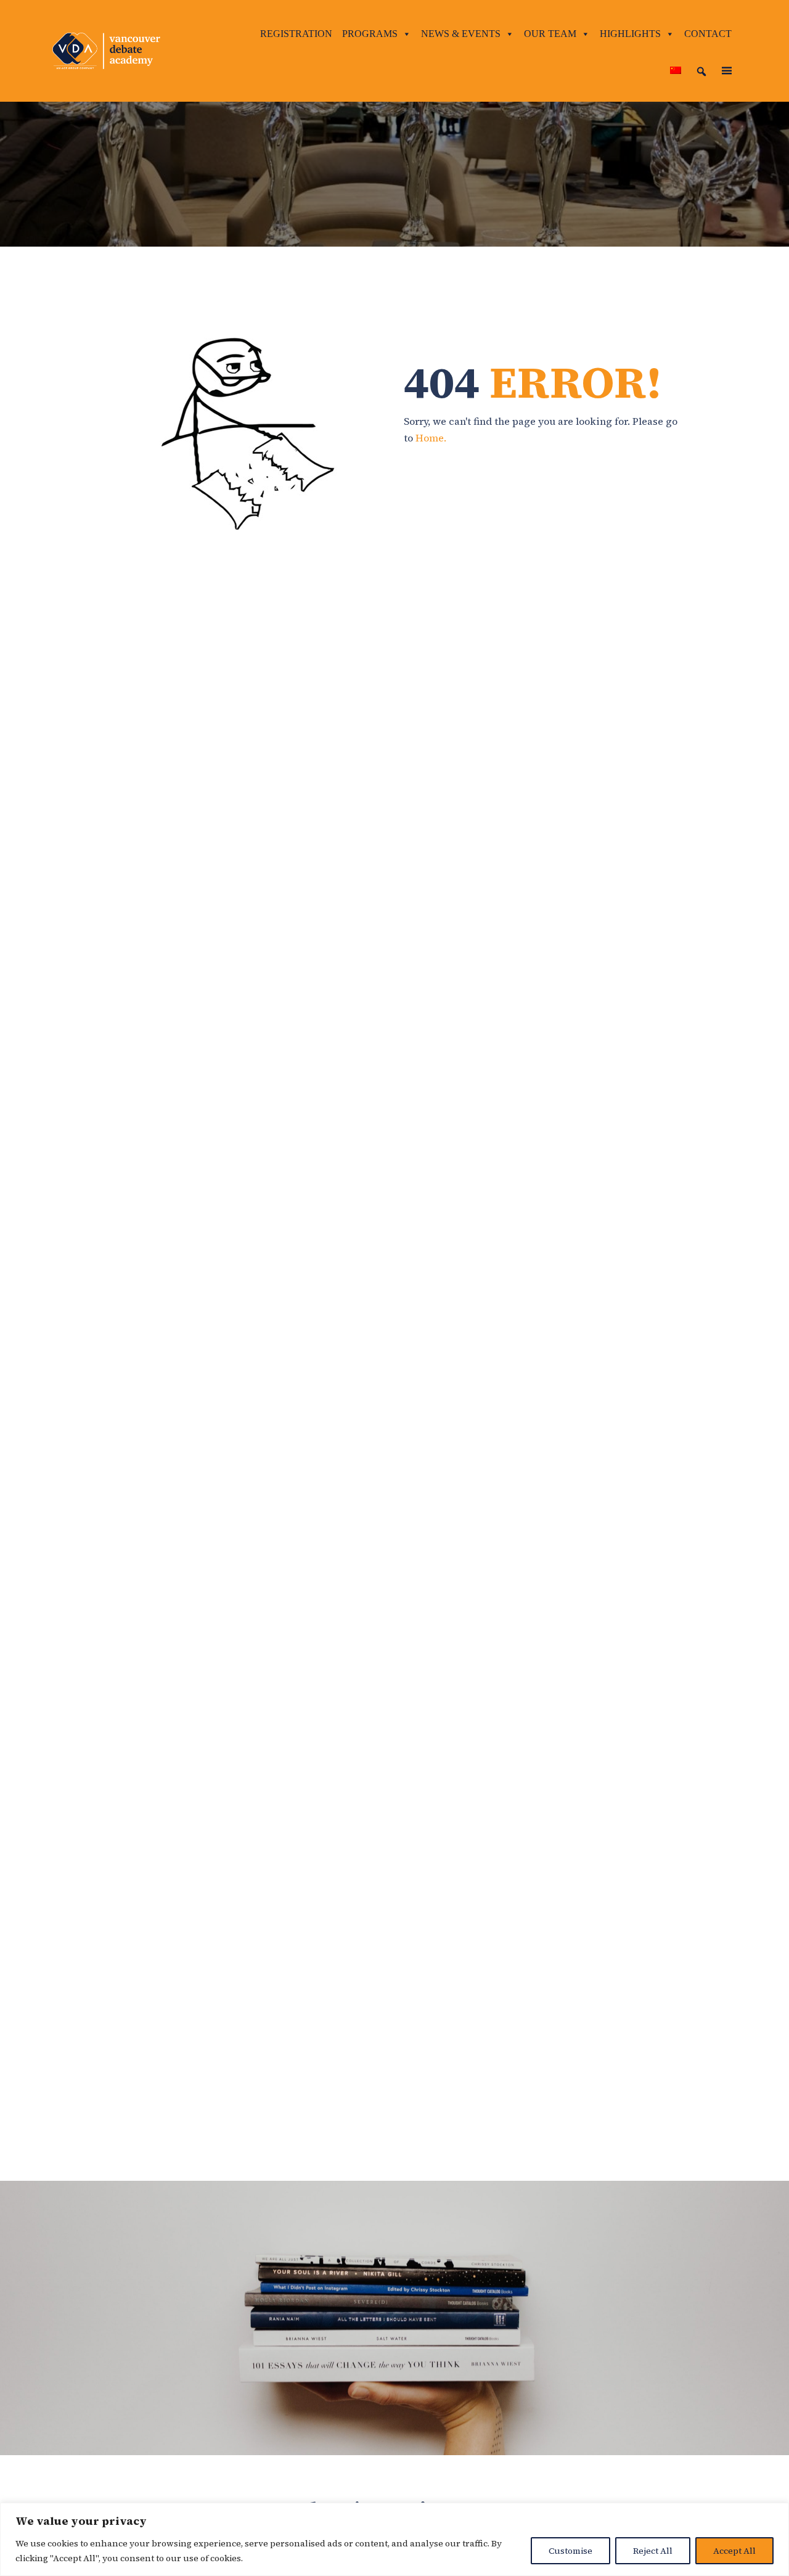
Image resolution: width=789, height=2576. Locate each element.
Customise (570, 2551)
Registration (296, 34)
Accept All (734, 2551)
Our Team (550, 34)
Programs (370, 34)
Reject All (653, 2551)
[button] (701, 72)
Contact (708, 34)
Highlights (630, 34)
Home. (431, 438)
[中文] (676, 71)
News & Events (461, 34)
